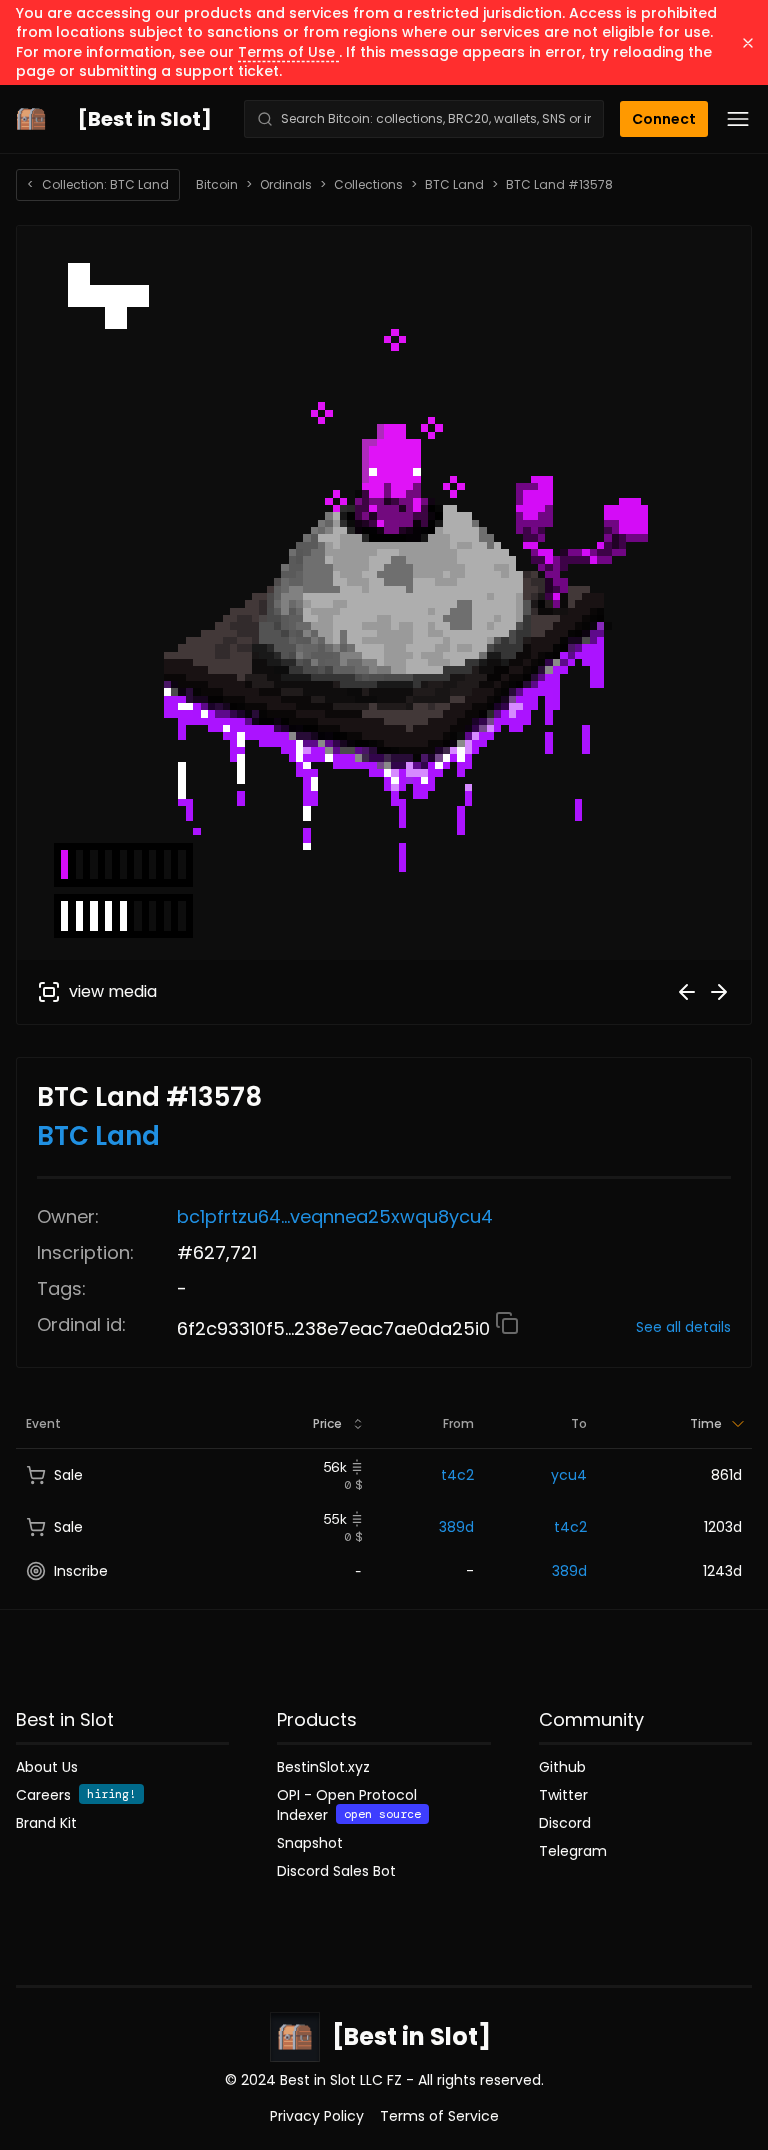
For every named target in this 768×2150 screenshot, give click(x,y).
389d (456, 1527)
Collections (368, 185)
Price (327, 1423)
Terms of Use (288, 52)
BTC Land (454, 185)
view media (113, 991)
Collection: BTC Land (98, 184)
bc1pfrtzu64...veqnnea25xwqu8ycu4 (335, 1216)
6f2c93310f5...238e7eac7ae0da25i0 (336, 1328)
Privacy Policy (317, 2116)
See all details (683, 1327)
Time (706, 1423)
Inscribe (81, 1571)
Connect (664, 119)
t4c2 (457, 1475)
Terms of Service (439, 2116)
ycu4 (569, 1475)
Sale (68, 1475)
